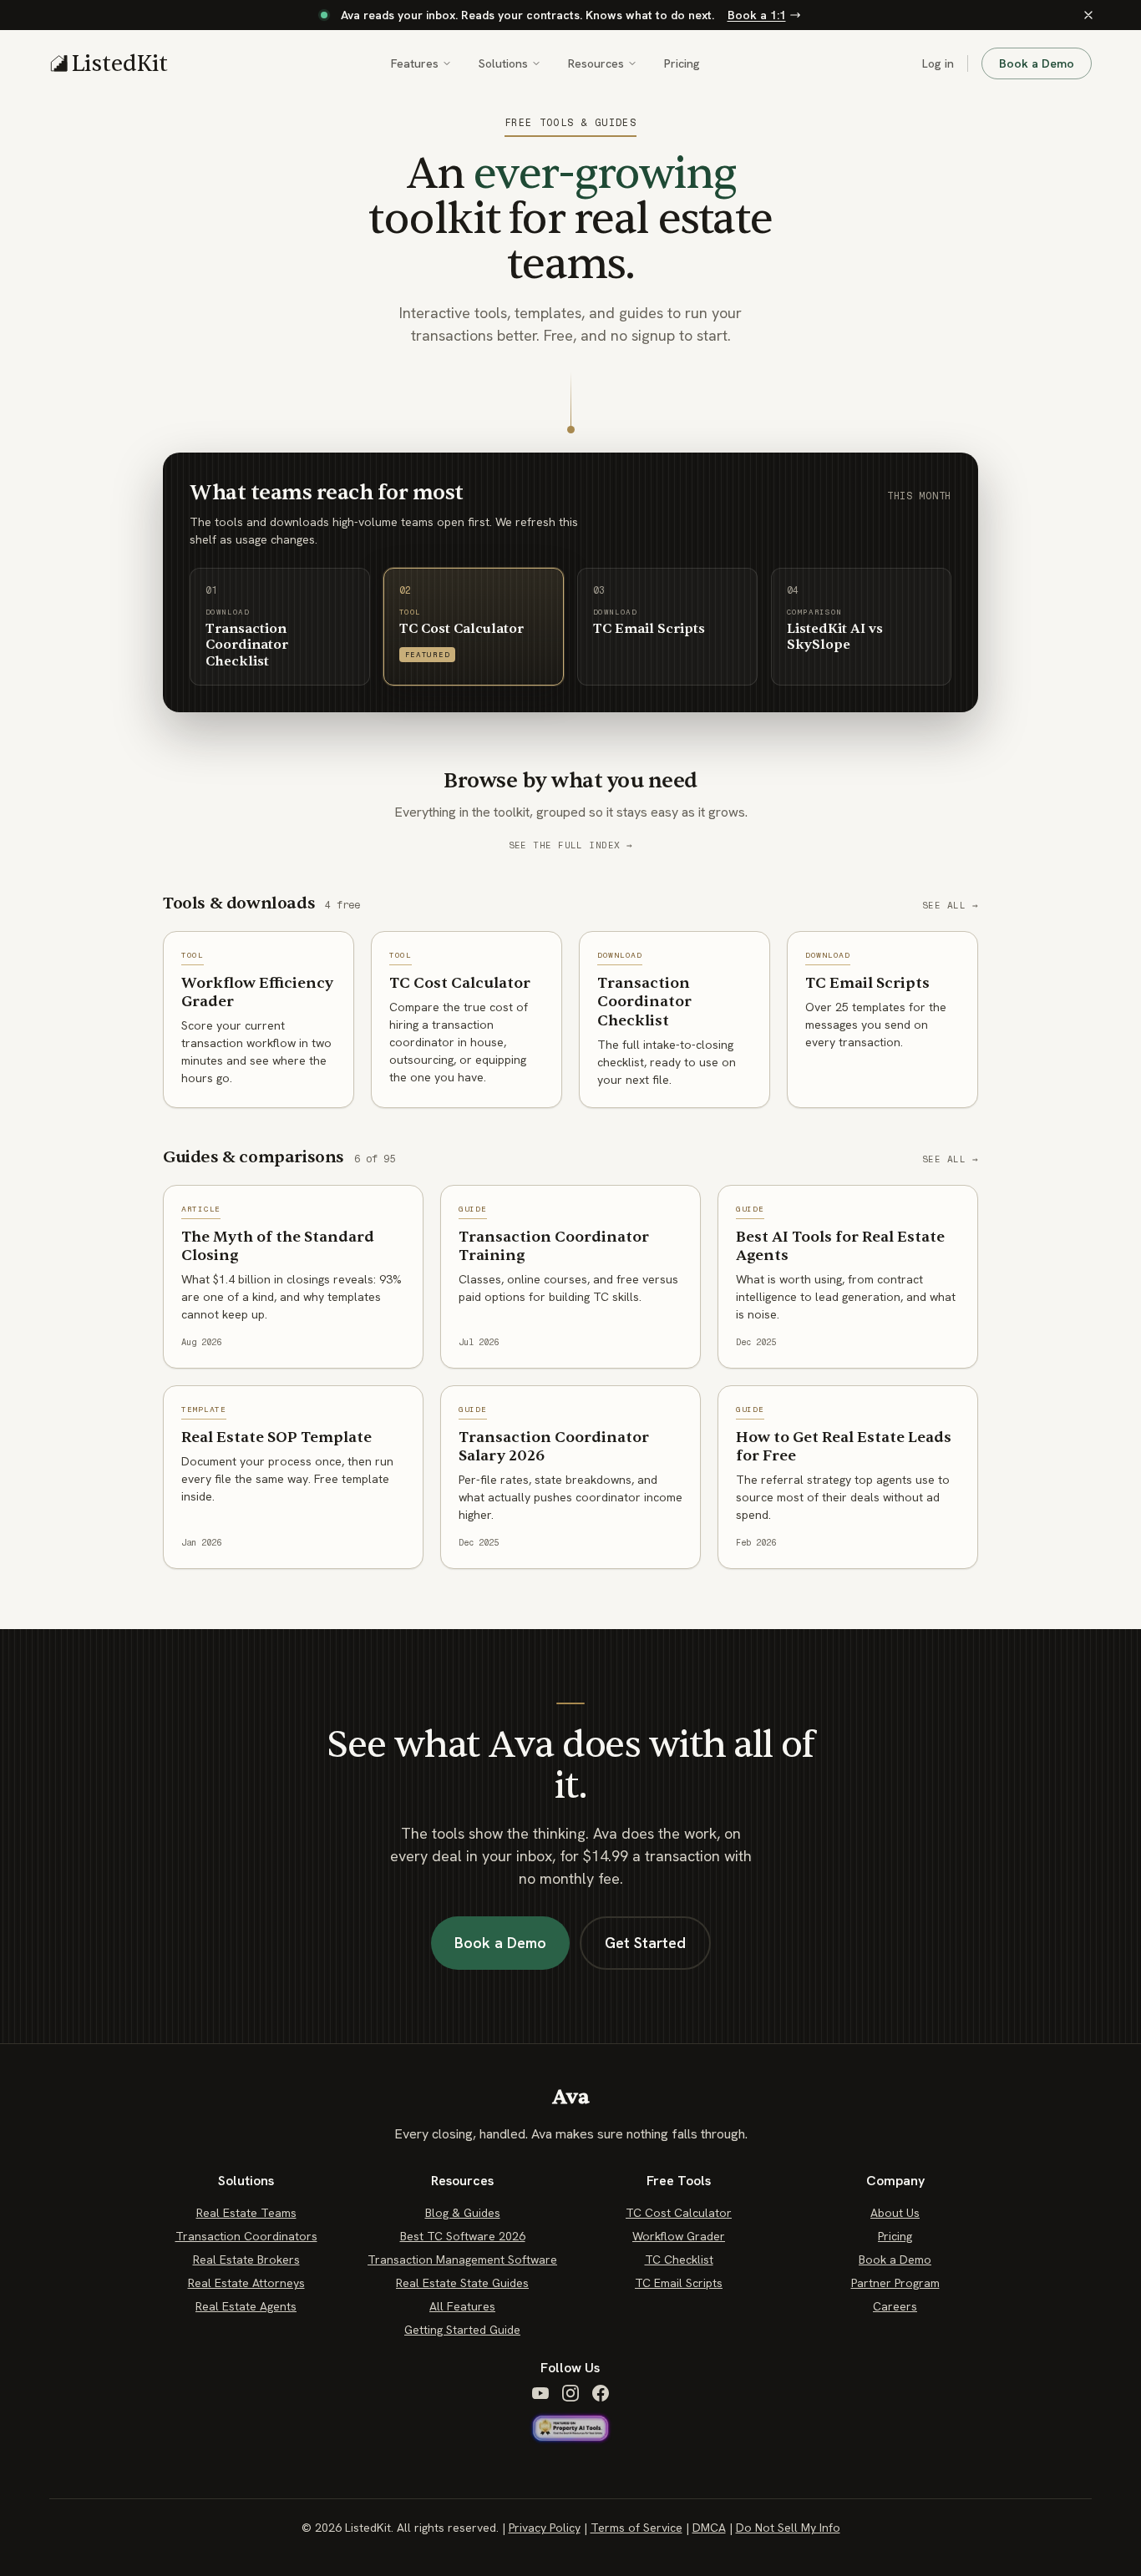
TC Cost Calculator (679, 2213)
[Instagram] (570, 2393)
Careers (895, 2306)
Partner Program (895, 2283)
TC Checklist (679, 2260)
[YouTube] (540, 2393)
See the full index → (571, 845)
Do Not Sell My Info (788, 2528)
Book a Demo (1037, 63)
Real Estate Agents (246, 2306)
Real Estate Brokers (246, 2260)
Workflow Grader (679, 2236)
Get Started (645, 1943)
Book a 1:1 (757, 15)
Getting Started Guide (462, 2330)
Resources (596, 63)
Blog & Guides (463, 2213)
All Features (462, 2306)
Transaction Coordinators (246, 2236)
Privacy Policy (545, 2528)
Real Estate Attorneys (246, 2283)
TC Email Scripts (679, 2283)
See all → (950, 906)
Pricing (682, 63)
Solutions (503, 63)
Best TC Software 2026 (463, 2236)
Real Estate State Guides (462, 2283)
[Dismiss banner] (1088, 15)
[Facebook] (601, 2393)
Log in (938, 63)
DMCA (709, 2528)
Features (415, 63)
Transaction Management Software (462, 2260)
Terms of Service (636, 2528)
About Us (895, 2213)
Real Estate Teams (246, 2213)
